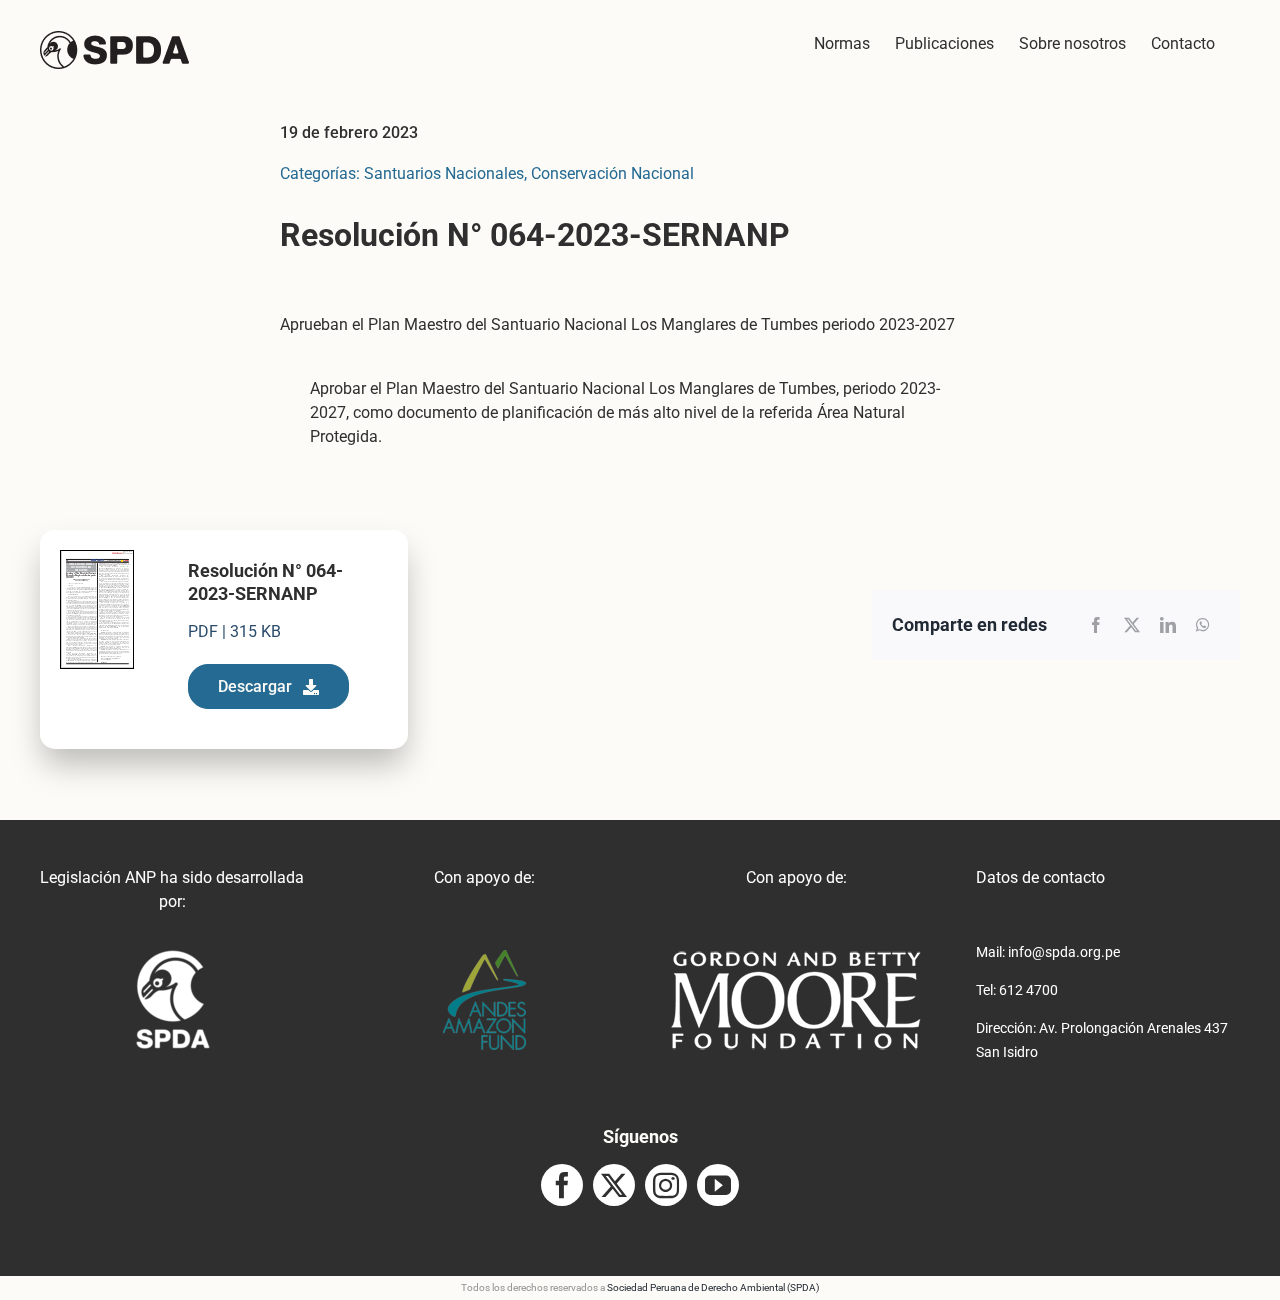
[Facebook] (1096, 625)
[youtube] (718, 1185)
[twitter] (614, 1185)
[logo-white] (796, 957)
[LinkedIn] (1168, 625)
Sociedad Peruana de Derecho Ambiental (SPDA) (713, 1287)
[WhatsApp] (1203, 625)
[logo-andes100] (484, 957)
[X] (1132, 625)
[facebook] (562, 1185)
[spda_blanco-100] (172, 957)
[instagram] (666, 1185)
